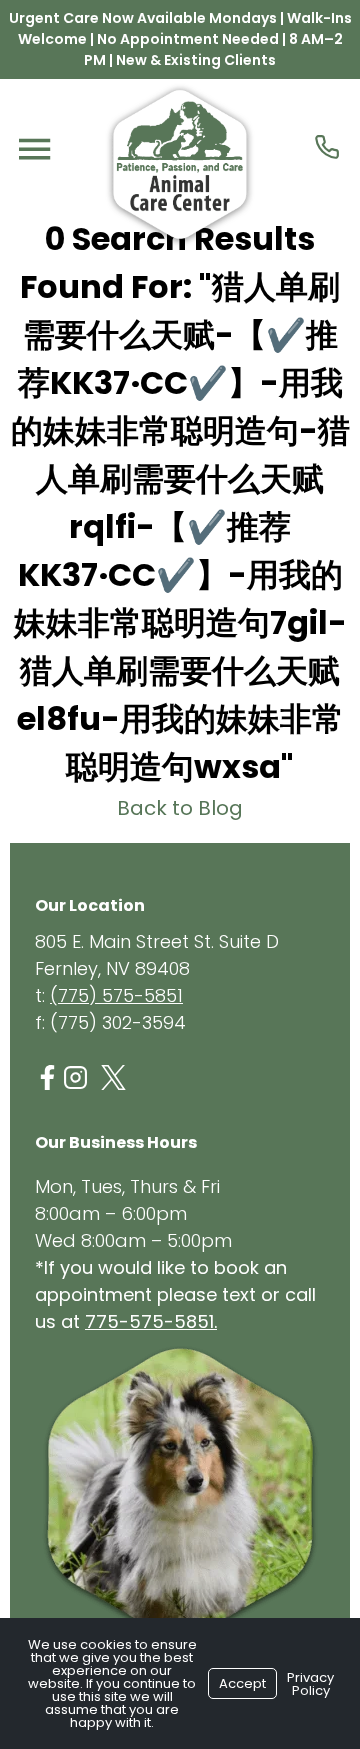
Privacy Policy (310, 1684)
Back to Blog (180, 808)
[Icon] (47, 1077)
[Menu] (34, 149)
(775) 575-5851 (116, 995)
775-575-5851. (151, 1321)
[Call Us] (327, 147)
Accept (242, 1683)
